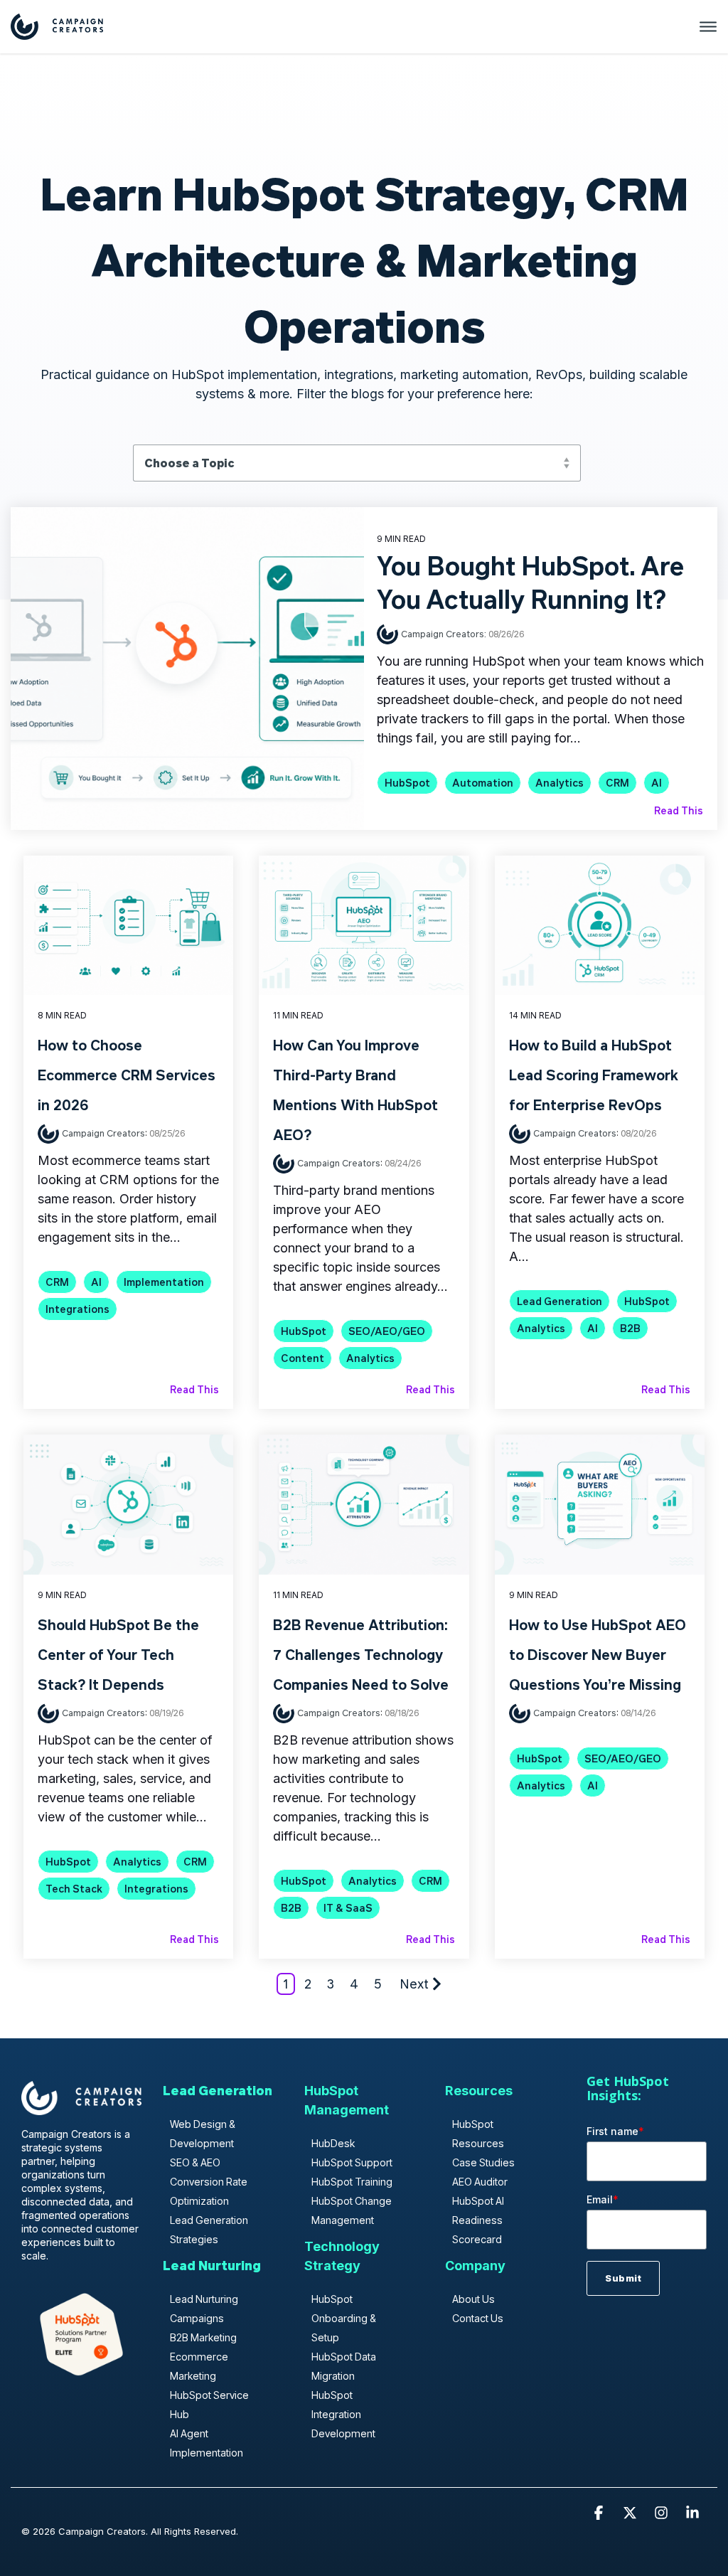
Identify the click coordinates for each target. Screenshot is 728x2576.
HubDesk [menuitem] (333, 2143)
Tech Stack (74, 1889)
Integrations (77, 1309)
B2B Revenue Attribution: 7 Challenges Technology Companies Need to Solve (361, 1654)
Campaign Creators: (445, 633)
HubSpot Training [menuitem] (352, 2182)
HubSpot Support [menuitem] (352, 2162)
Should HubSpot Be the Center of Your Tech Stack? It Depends (118, 1654)
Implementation (164, 1282)
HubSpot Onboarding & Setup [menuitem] (344, 2318)
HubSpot (407, 783)
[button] (600, 2513)
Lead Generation (560, 1301)
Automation (483, 783)
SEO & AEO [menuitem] (195, 2162)
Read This (679, 810)
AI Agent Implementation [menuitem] (207, 2443)
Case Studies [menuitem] (483, 2162)
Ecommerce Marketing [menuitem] (199, 2366)
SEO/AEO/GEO (387, 1331)
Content (303, 1358)
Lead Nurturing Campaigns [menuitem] (204, 2309)
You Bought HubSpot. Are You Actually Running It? (530, 582)
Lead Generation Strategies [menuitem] (209, 2230)
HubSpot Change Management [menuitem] (352, 2210)
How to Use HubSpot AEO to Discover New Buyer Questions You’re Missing (598, 1654)
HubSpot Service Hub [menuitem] (209, 2405)
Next (414, 1984)
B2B (630, 1328)
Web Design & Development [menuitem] (203, 2134)
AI (657, 783)
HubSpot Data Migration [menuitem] (344, 2366)
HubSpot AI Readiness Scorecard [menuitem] (478, 2220)
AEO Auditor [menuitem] (480, 2182)
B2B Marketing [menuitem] (203, 2337)
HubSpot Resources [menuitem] (478, 2134)
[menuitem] (218, 2097)
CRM (617, 783)
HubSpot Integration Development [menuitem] (343, 2414)
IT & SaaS (348, 1908)
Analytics (560, 783)
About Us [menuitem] (473, 2299)
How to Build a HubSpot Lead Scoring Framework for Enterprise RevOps (594, 1075)
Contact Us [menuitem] (478, 2318)
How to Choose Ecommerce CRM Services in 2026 (127, 1075)
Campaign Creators (103, 1133)
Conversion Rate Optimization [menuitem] (209, 2191)
